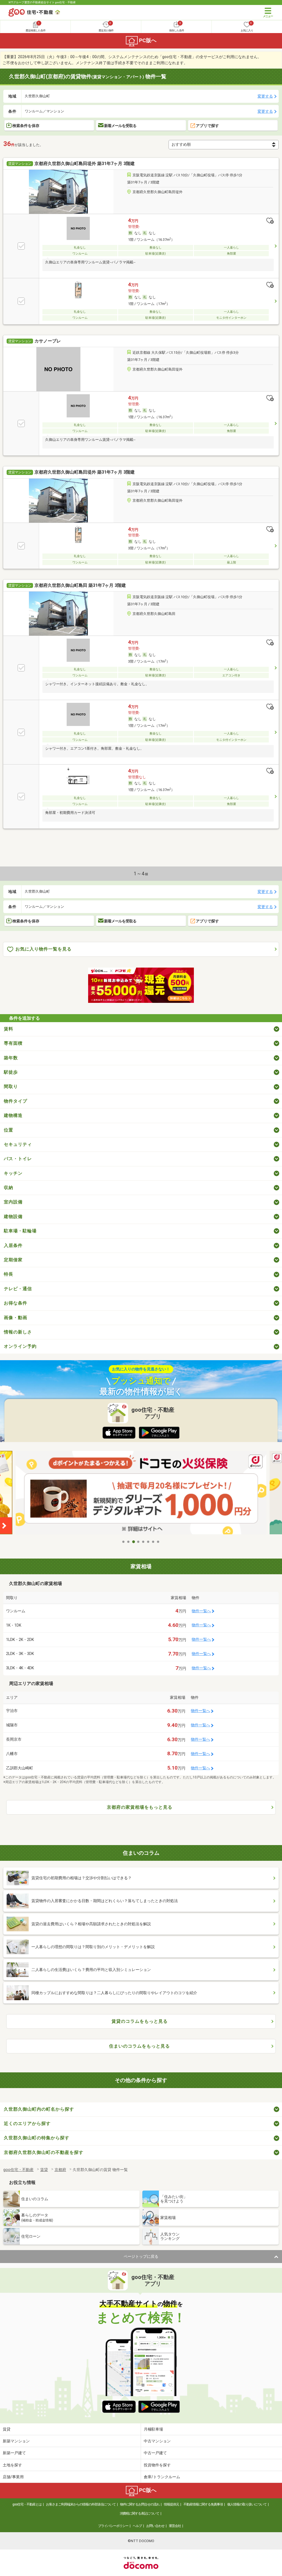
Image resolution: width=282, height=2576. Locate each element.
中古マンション (157, 2441)
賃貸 (7, 2429)
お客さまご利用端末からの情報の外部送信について (81, 2504)
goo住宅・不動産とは (27, 2504)
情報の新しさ (18, 1332)
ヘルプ (137, 2526)
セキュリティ (18, 1144)
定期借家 (13, 1260)
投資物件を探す (157, 2465)
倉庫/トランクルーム (162, 2477)
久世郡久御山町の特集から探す (37, 2138)
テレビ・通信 (18, 1289)
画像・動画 (16, 1318)
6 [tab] (148, 1542)
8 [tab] (158, 1542)
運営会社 (175, 2526)
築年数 (11, 1058)
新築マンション (16, 2441)
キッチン (13, 1173)
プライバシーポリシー (113, 2526)
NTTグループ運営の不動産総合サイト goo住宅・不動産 (42, 2)
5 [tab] (143, 1542)
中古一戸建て (155, 2453)
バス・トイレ (18, 1159)
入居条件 (13, 1245)
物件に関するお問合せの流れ (140, 2504)
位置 (9, 1130)
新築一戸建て (14, 2453)
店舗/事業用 (13, 2477)
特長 (9, 1274)
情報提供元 (171, 2504)
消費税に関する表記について (139, 2513)
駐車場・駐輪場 (20, 1231)
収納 (9, 1188)
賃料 (9, 1029)
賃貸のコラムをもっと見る (140, 2021)
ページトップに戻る (141, 2256)
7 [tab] (153, 1542)
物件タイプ (16, 1101)
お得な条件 (16, 1303)
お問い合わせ (155, 2526)
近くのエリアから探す (27, 2123)
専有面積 (13, 1043)
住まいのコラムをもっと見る (139, 2046)
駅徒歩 (11, 1072)
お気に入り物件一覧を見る (44, 949)
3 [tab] (134, 1542)
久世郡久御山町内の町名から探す (39, 2109)
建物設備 (13, 1217)
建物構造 (13, 1115)
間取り (11, 1086)
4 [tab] (139, 1542)
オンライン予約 (20, 1346)
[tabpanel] (141, 1494)
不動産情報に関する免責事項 (203, 2504)
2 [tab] (129, 1542)
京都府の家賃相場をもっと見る (140, 1807)
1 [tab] (124, 1542)
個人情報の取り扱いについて (247, 2504)
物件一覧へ (201, 1611)
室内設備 (13, 1202)
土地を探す (12, 2465)
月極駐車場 (153, 2429)
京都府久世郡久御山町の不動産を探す (44, 2152)
